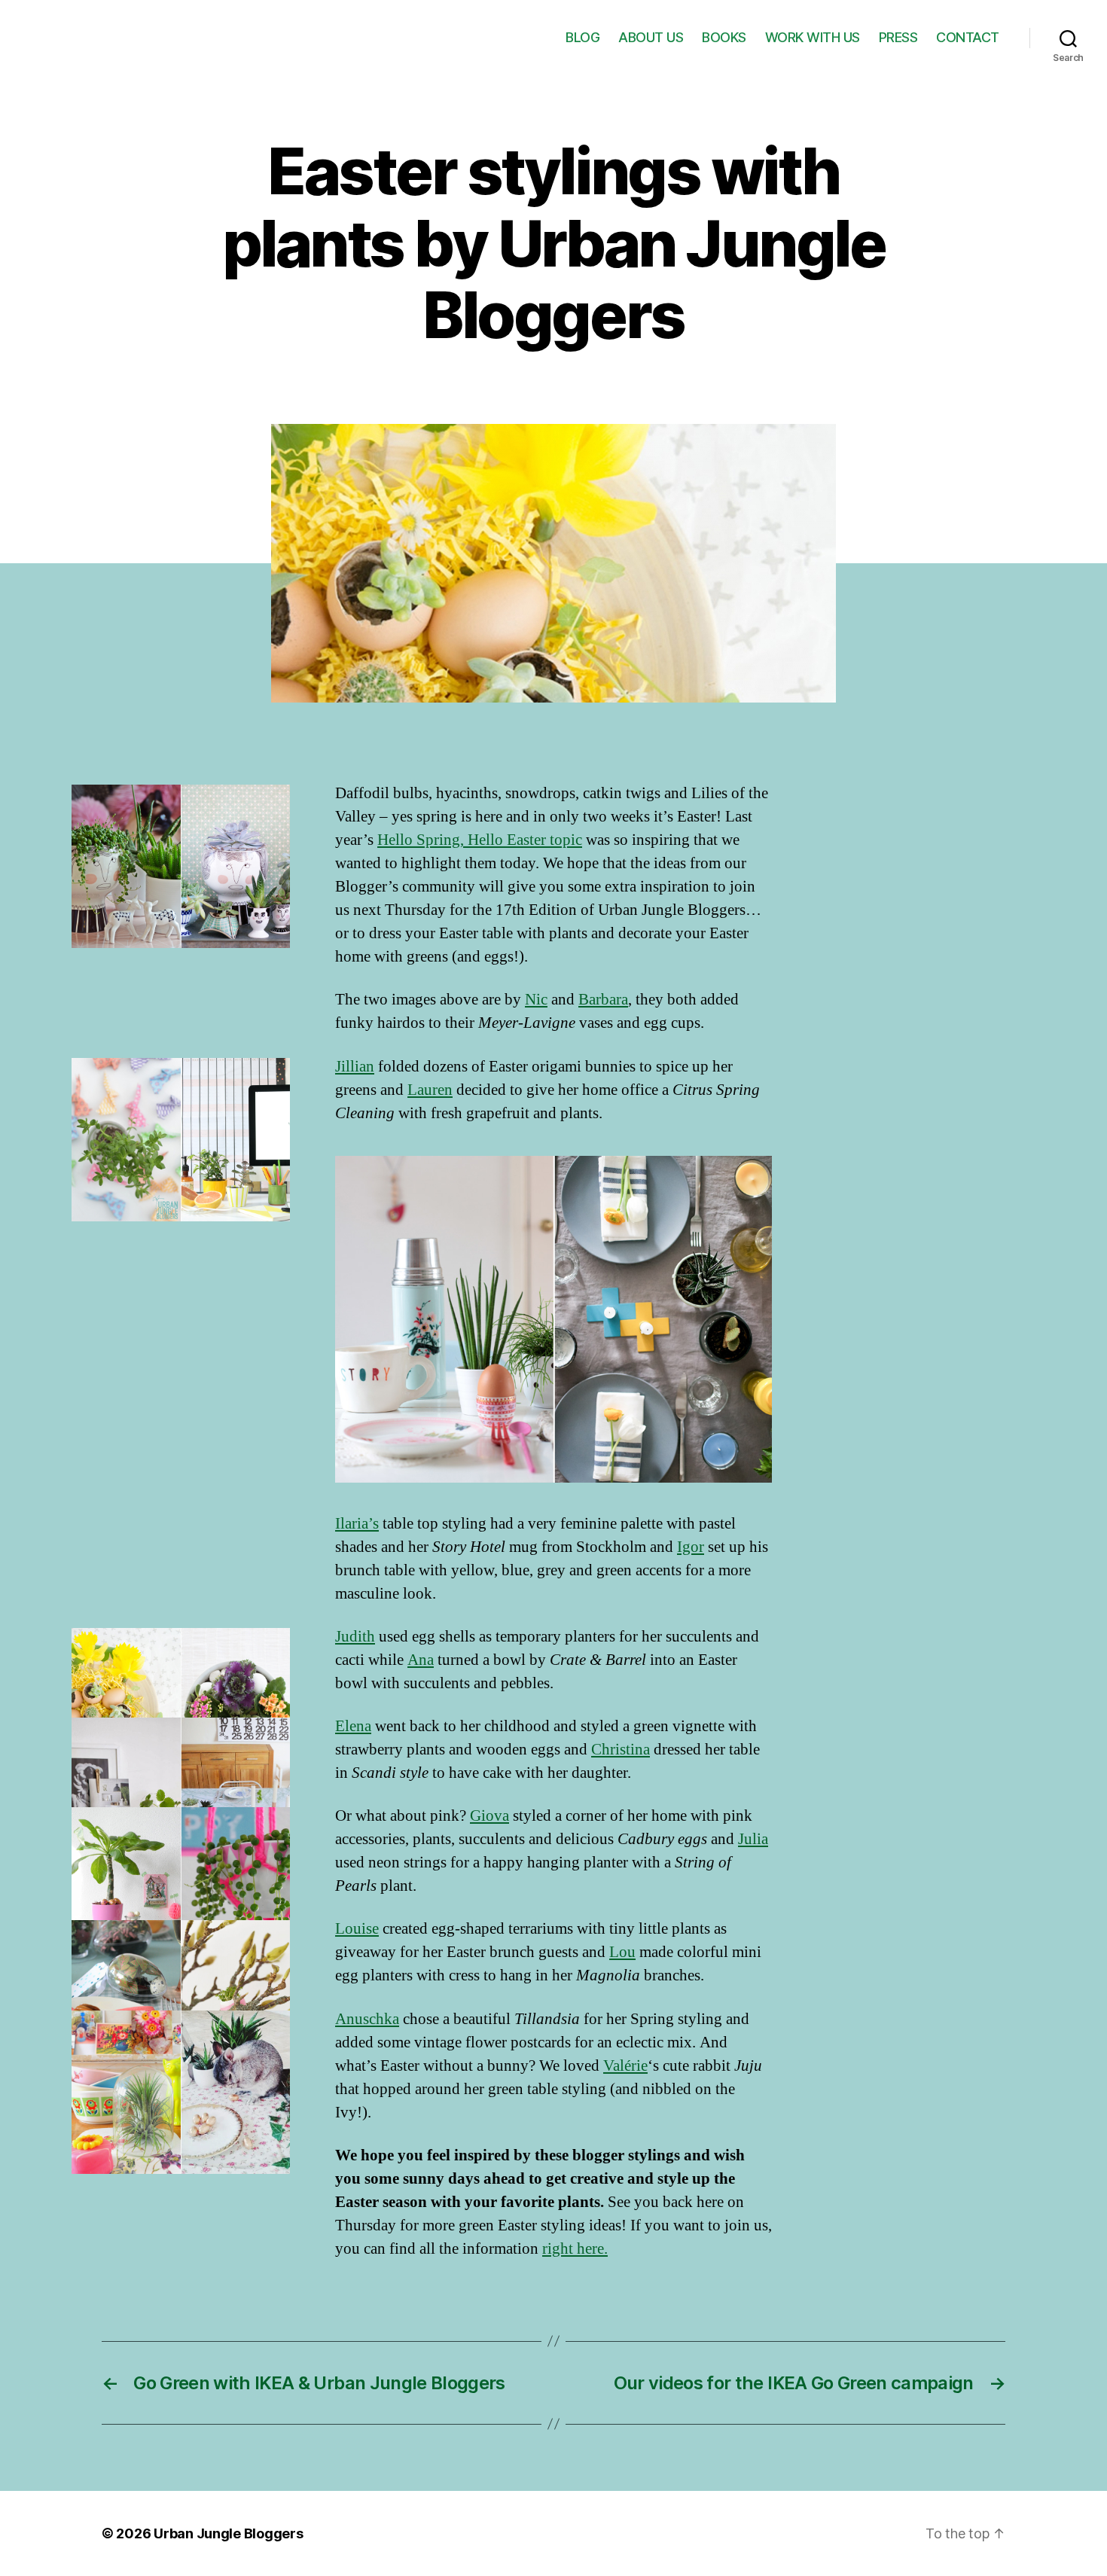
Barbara (603, 1000)
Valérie (625, 2066)
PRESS (898, 37)
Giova (489, 1816)
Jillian (355, 1067)
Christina (621, 1750)
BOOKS (724, 37)
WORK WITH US (813, 37)
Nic (536, 1000)
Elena (353, 1726)
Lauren (430, 1090)
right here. (575, 2249)
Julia (753, 1839)
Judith (355, 1637)
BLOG (582, 37)
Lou (622, 1952)
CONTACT (968, 37)
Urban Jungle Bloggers (228, 2533)
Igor (691, 1547)
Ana (421, 1660)
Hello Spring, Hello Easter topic (480, 840)
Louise (357, 1929)
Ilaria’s (357, 1524)
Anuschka (367, 2019)
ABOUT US (651, 37)
